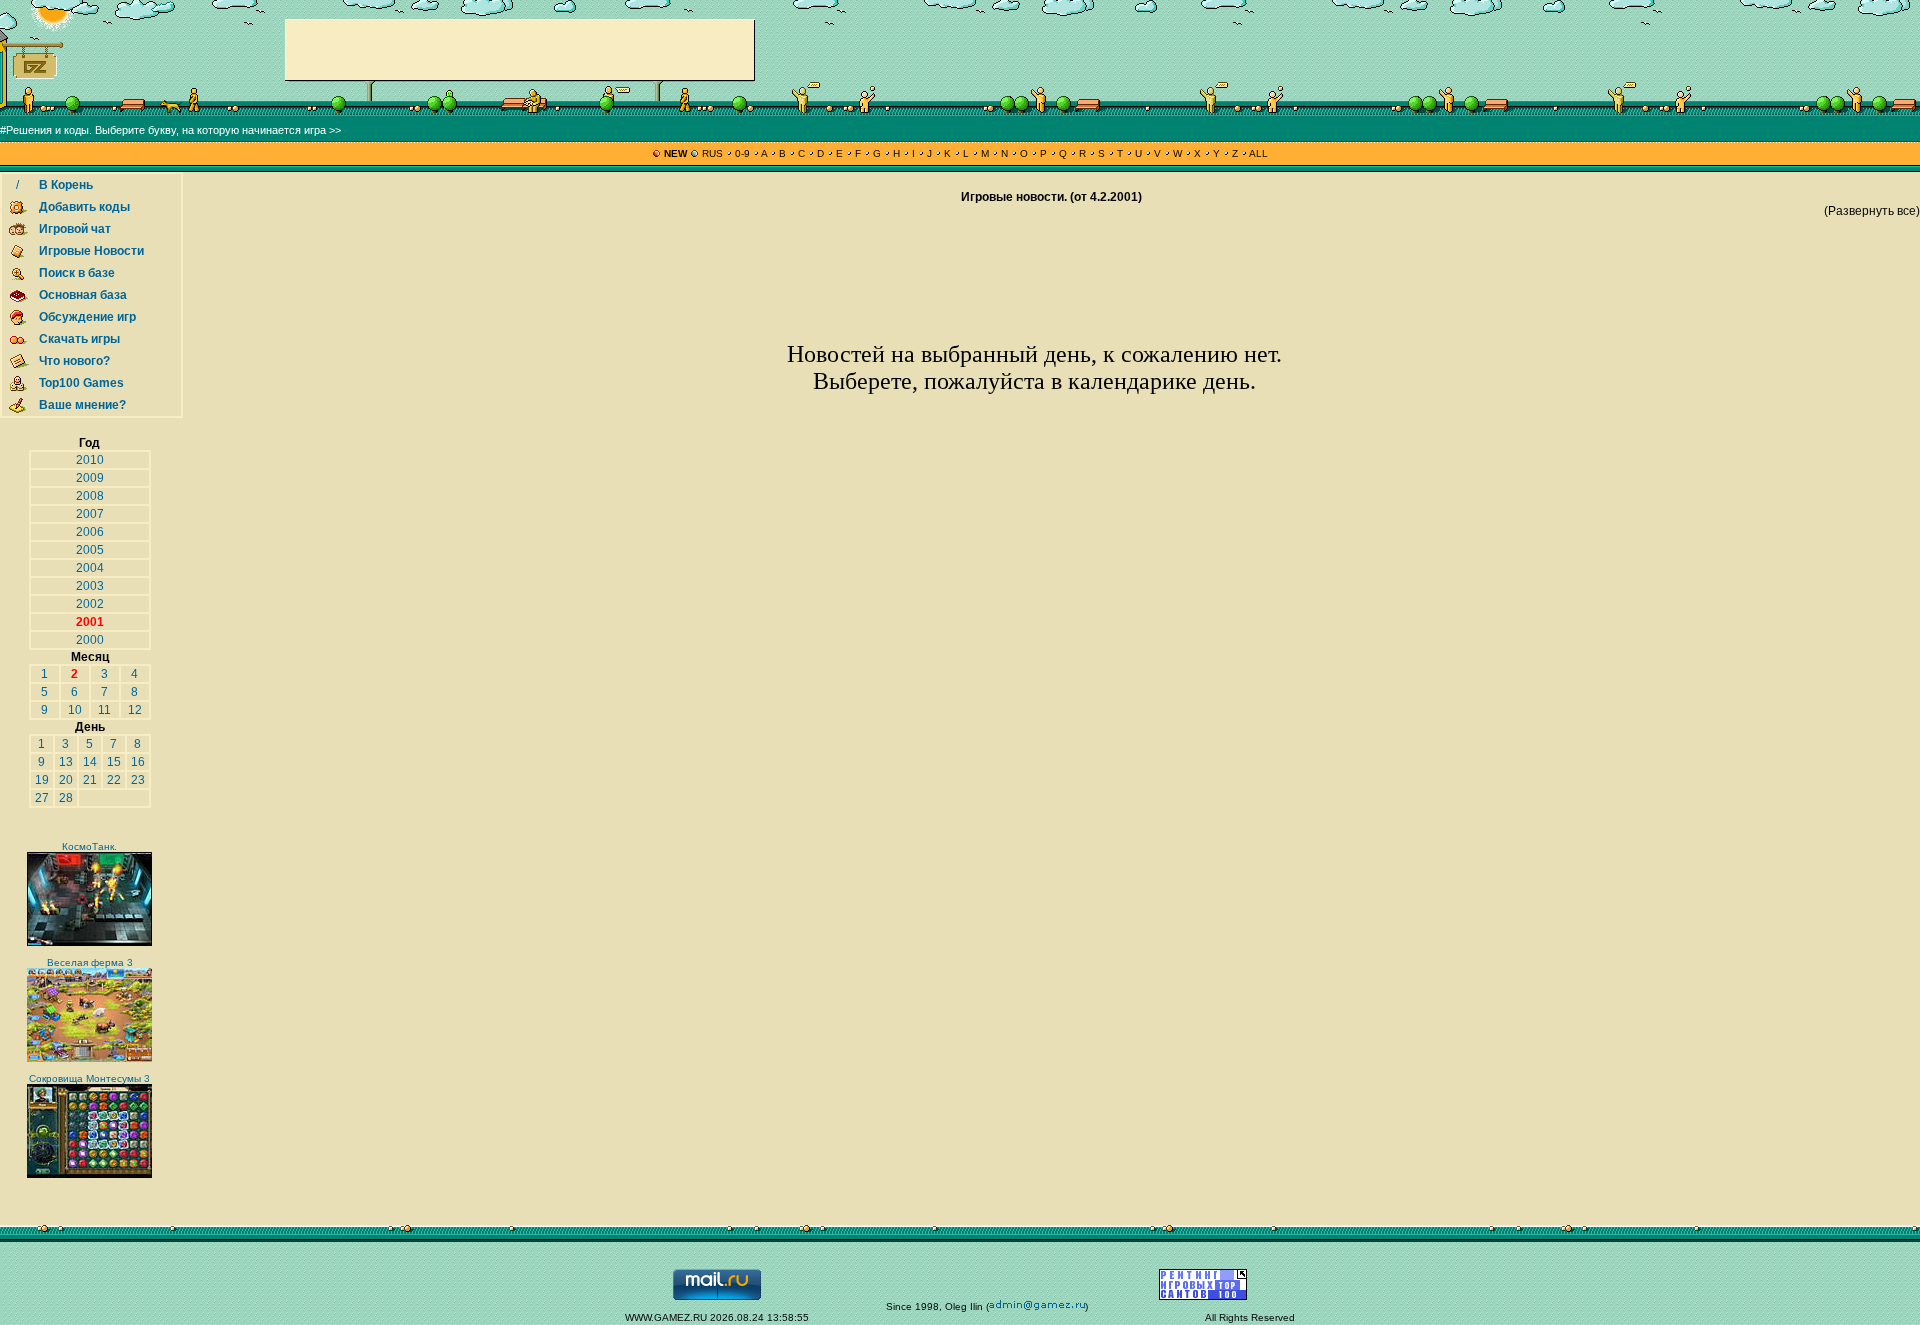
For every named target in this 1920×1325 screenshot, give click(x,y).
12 (135, 710)
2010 (90, 460)
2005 (90, 550)
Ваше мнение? (82, 405)
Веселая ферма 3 (90, 962)
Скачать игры (79, 339)
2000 (90, 640)
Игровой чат (75, 229)
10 (75, 710)
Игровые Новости (91, 251)
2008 (90, 496)
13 (66, 762)
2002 (90, 604)
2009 (90, 478)
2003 (90, 586)
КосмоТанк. (89, 846)
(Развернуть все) (1872, 211)
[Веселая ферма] (89, 1058)
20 (66, 780)
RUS (712, 153)
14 (90, 762)
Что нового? (74, 361)
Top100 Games (81, 383)
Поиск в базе (77, 273)
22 (114, 780)
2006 (90, 532)
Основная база (83, 295)
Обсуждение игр (87, 317)
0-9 (742, 153)
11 (104, 710)
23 (138, 780)
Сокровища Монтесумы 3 (89, 1078)
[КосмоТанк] (89, 942)
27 (42, 798)
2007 (90, 514)
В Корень (66, 185)
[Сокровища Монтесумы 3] (89, 1174)
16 (138, 762)
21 (90, 780)
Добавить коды (84, 207)
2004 (90, 568)
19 (42, 780)
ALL (1257, 153)
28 (66, 798)
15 (114, 762)
